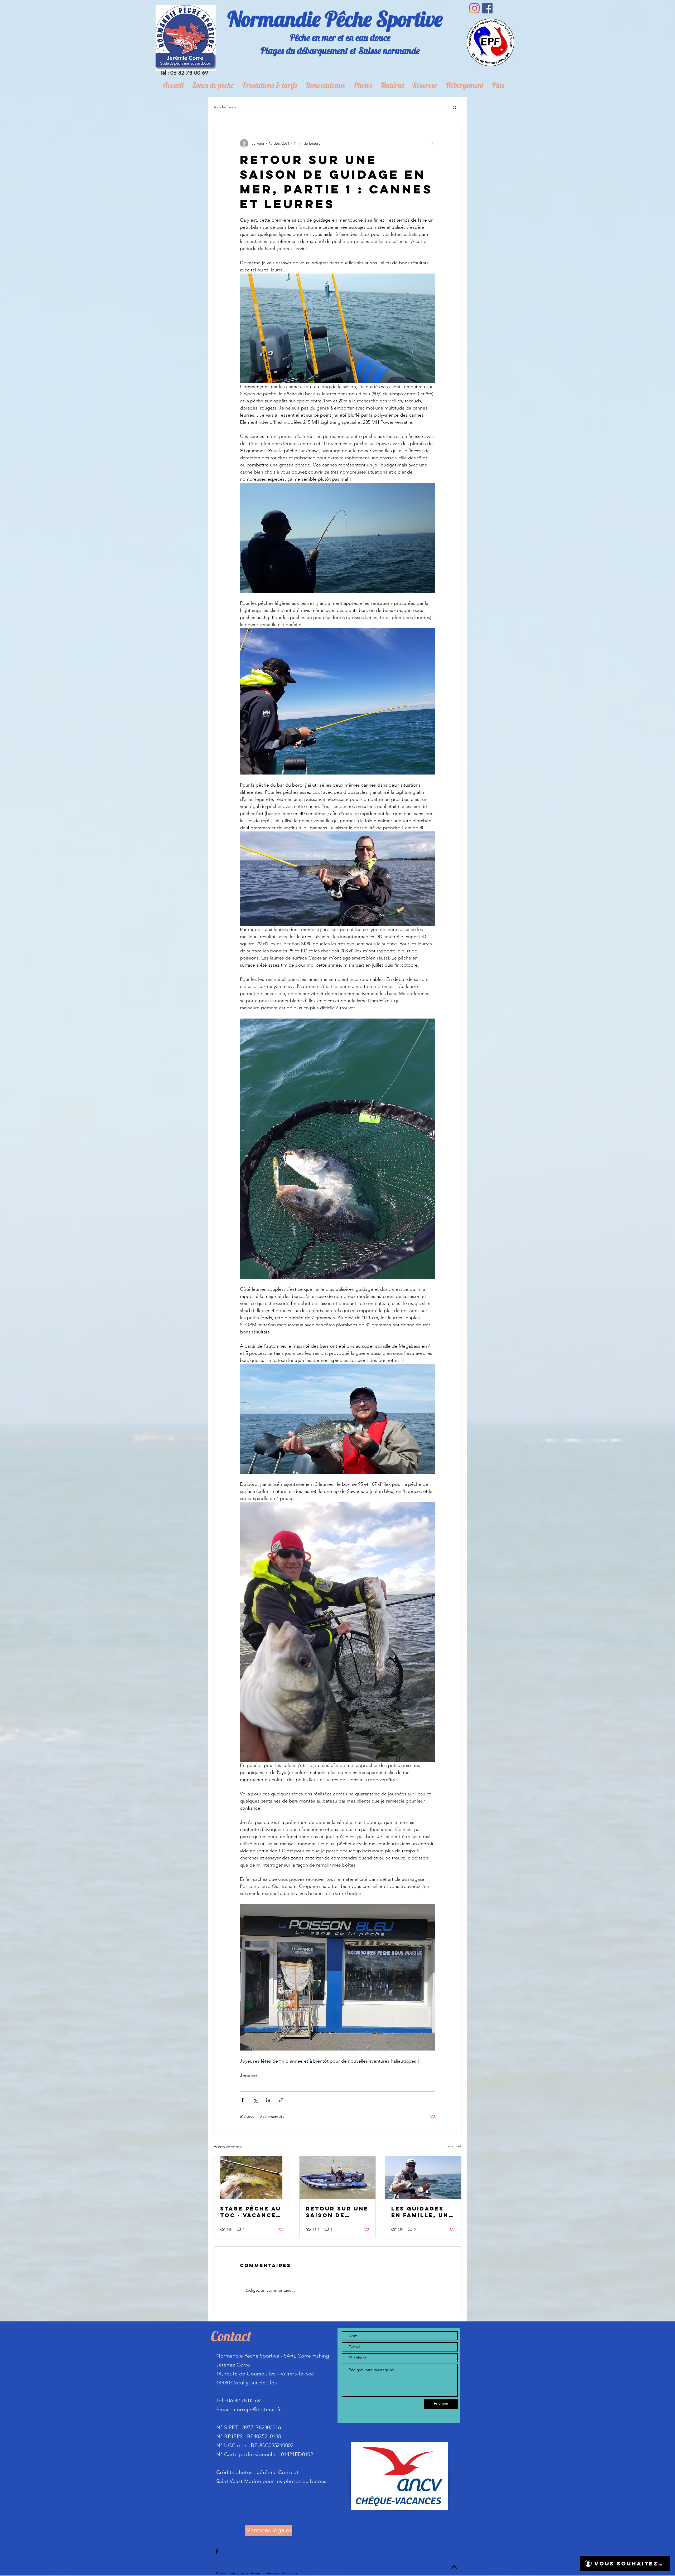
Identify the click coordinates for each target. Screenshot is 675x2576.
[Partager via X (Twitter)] (255, 2100)
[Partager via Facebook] (242, 2100)
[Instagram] (474, 8)
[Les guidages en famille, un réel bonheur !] (423, 2177)
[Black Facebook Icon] (217, 2551)
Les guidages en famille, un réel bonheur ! (421, 2212)
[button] (455, 107)
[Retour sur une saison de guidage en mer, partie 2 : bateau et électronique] (338, 2177)
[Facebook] (487, 8)
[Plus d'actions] (432, 143)
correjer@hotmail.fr (257, 2409)
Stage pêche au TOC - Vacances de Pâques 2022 (251, 2212)
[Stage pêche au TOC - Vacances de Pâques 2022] (252, 2177)
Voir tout (454, 2146)
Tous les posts (225, 107)
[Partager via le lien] (281, 2100)
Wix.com (290, 2573)
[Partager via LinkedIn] (268, 2100)
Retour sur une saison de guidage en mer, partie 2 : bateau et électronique (337, 2212)
